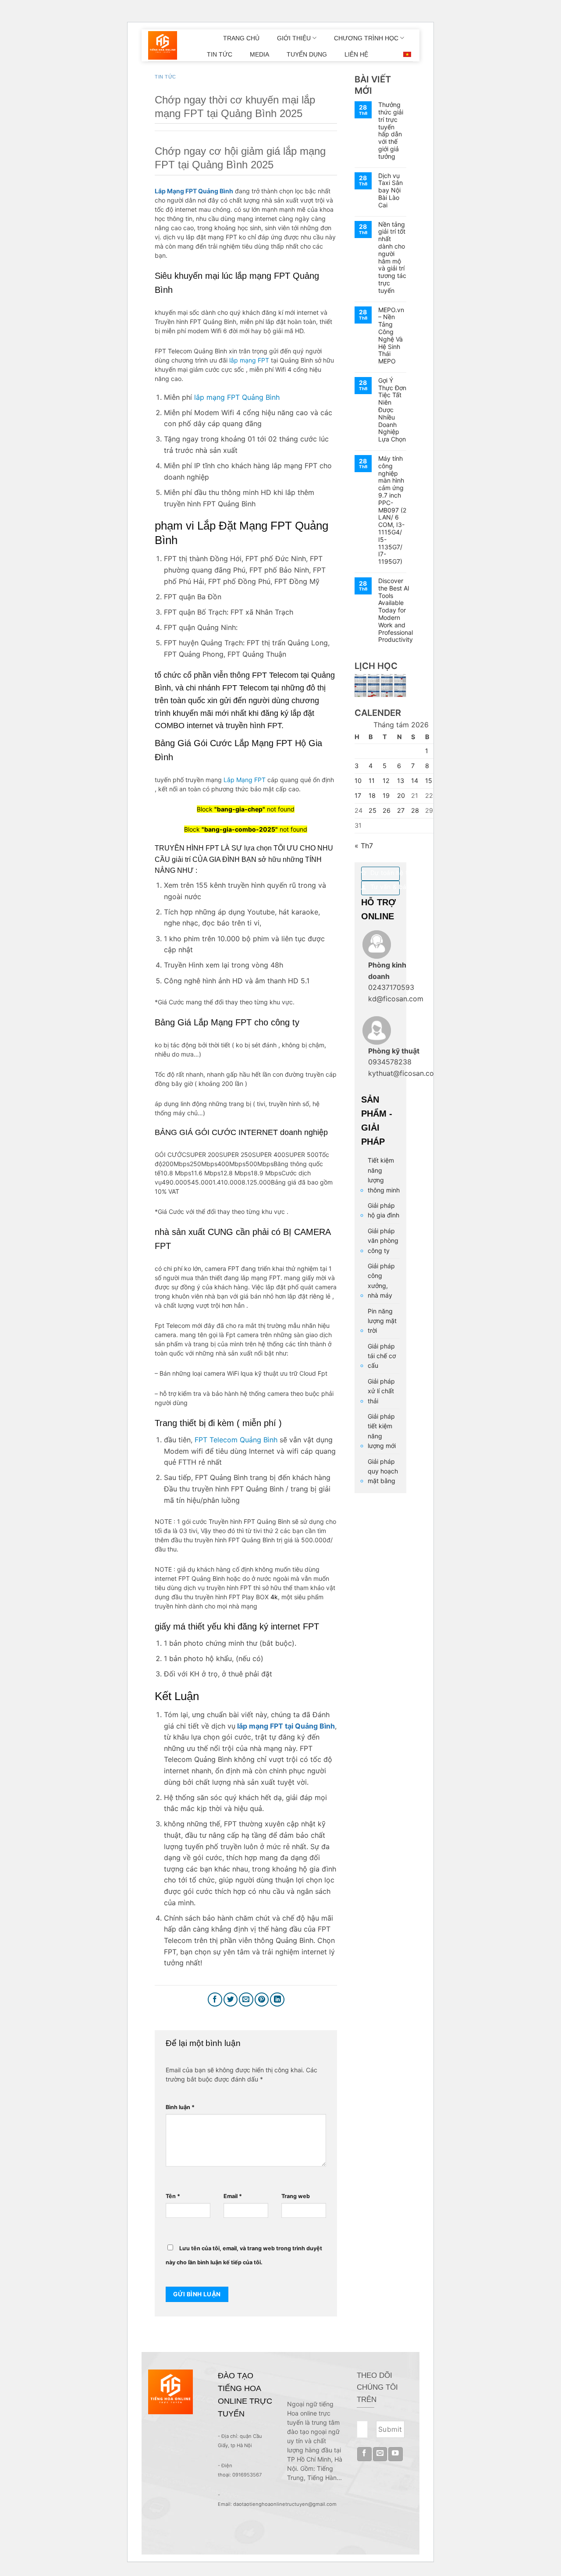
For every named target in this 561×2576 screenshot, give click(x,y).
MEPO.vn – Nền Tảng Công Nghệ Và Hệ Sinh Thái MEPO (391, 336)
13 (401, 781)
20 (401, 795)
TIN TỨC (220, 54)
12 (386, 781)
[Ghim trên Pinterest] (262, 2000)
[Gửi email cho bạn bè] (246, 2000)
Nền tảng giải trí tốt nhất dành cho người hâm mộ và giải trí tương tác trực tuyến (392, 258)
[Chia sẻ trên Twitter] (231, 2000)
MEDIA (259, 54)
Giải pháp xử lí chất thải (381, 1391)
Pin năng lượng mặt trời (382, 1321)
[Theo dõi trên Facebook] (364, 2454)
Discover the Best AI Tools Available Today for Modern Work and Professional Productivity (396, 610)
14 (415, 781)
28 (415, 810)
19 (386, 795)
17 (358, 795)
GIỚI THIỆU (294, 38)
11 (372, 781)
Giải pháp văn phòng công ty (383, 1241)
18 (372, 795)
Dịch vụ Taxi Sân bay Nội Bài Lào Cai (391, 190)
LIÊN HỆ (356, 54)
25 (373, 810)
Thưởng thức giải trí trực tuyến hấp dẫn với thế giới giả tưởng (391, 131)
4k (274, 1597)
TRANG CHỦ (241, 38)
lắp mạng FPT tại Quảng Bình (285, 1726)
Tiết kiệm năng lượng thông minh (384, 1175)
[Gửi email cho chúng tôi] (380, 2454)
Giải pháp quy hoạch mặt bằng (383, 1471)
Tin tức (165, 77)
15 (429, 781)
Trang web (296, 2196)
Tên (173, 2196)
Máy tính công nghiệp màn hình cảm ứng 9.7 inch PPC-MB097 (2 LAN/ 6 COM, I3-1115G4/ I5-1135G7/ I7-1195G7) (392, 510)
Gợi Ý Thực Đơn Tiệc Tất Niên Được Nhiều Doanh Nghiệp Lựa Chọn (392, 410)
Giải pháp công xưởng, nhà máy (381, 1281)
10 (358, 781)
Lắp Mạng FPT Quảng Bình (194, 191)
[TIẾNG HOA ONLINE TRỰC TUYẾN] (163, 46)
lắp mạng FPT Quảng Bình (237, 397)
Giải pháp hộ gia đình (383, 1210)
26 (387, 810)
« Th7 (364, 846)
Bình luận (180, 2107)
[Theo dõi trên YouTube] (396, 2454)
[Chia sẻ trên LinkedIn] (277, 2000)
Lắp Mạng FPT (245, 780)
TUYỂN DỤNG (307, 54)
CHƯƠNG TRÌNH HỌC (366, 38)
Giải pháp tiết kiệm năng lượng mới (382, 1431)
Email (233, 2196)
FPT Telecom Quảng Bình (235, 1440)
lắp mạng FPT (249, 360)
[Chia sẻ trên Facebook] (215, 2000)
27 (401, 810)
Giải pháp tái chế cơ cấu (382, 1356)
